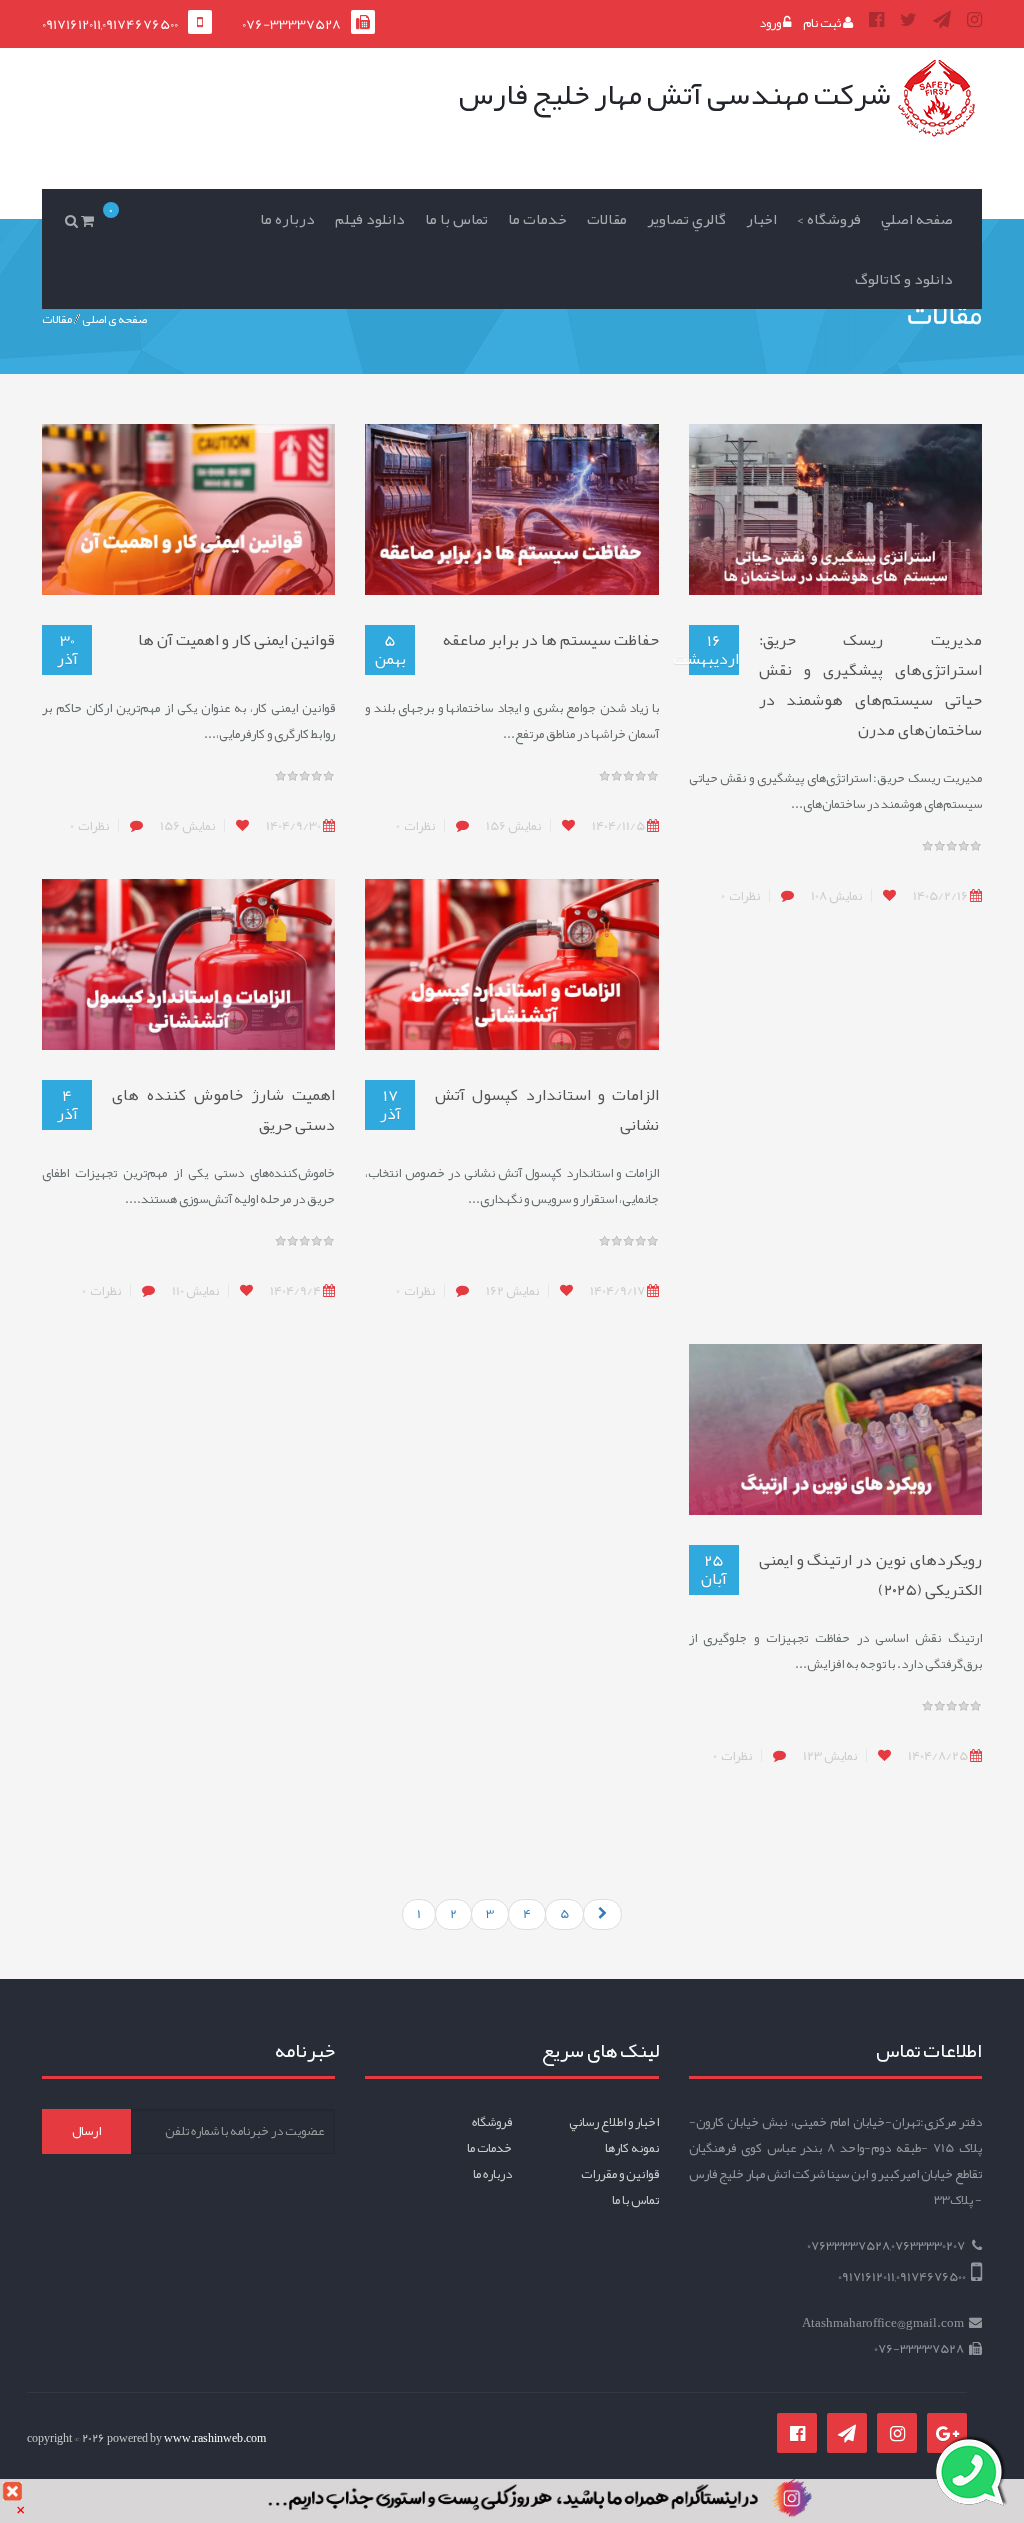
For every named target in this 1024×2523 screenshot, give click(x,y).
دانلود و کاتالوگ (904, 279)
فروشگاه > (829, 219)
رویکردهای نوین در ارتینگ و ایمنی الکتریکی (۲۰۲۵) (870, 1575)
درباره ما (287, 219)
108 (836, 896)
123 (830, 1756)
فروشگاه (492, 2122)
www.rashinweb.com (215, 2438)
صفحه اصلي (917, 219)
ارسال (86, 2131)
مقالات (607, 219)
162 (512, 1291)
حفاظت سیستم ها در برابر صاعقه (551, 640)
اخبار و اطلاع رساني (614, 2122)
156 (513, 826)
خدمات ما (537, 219)
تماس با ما (456, 219)
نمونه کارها (632, 2148)
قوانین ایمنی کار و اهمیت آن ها (236, 640)
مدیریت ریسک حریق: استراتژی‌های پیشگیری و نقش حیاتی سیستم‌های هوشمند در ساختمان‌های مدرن (870, 685)
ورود (771, 23)
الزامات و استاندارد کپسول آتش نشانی (546, 1110)
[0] (91, 220)
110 (195, 1291)
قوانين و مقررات (620, 2174)
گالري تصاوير (686, 219)
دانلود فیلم (370, 219)
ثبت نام (823, 23)
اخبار (761, 219)
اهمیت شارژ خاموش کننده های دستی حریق (223, 1110)
